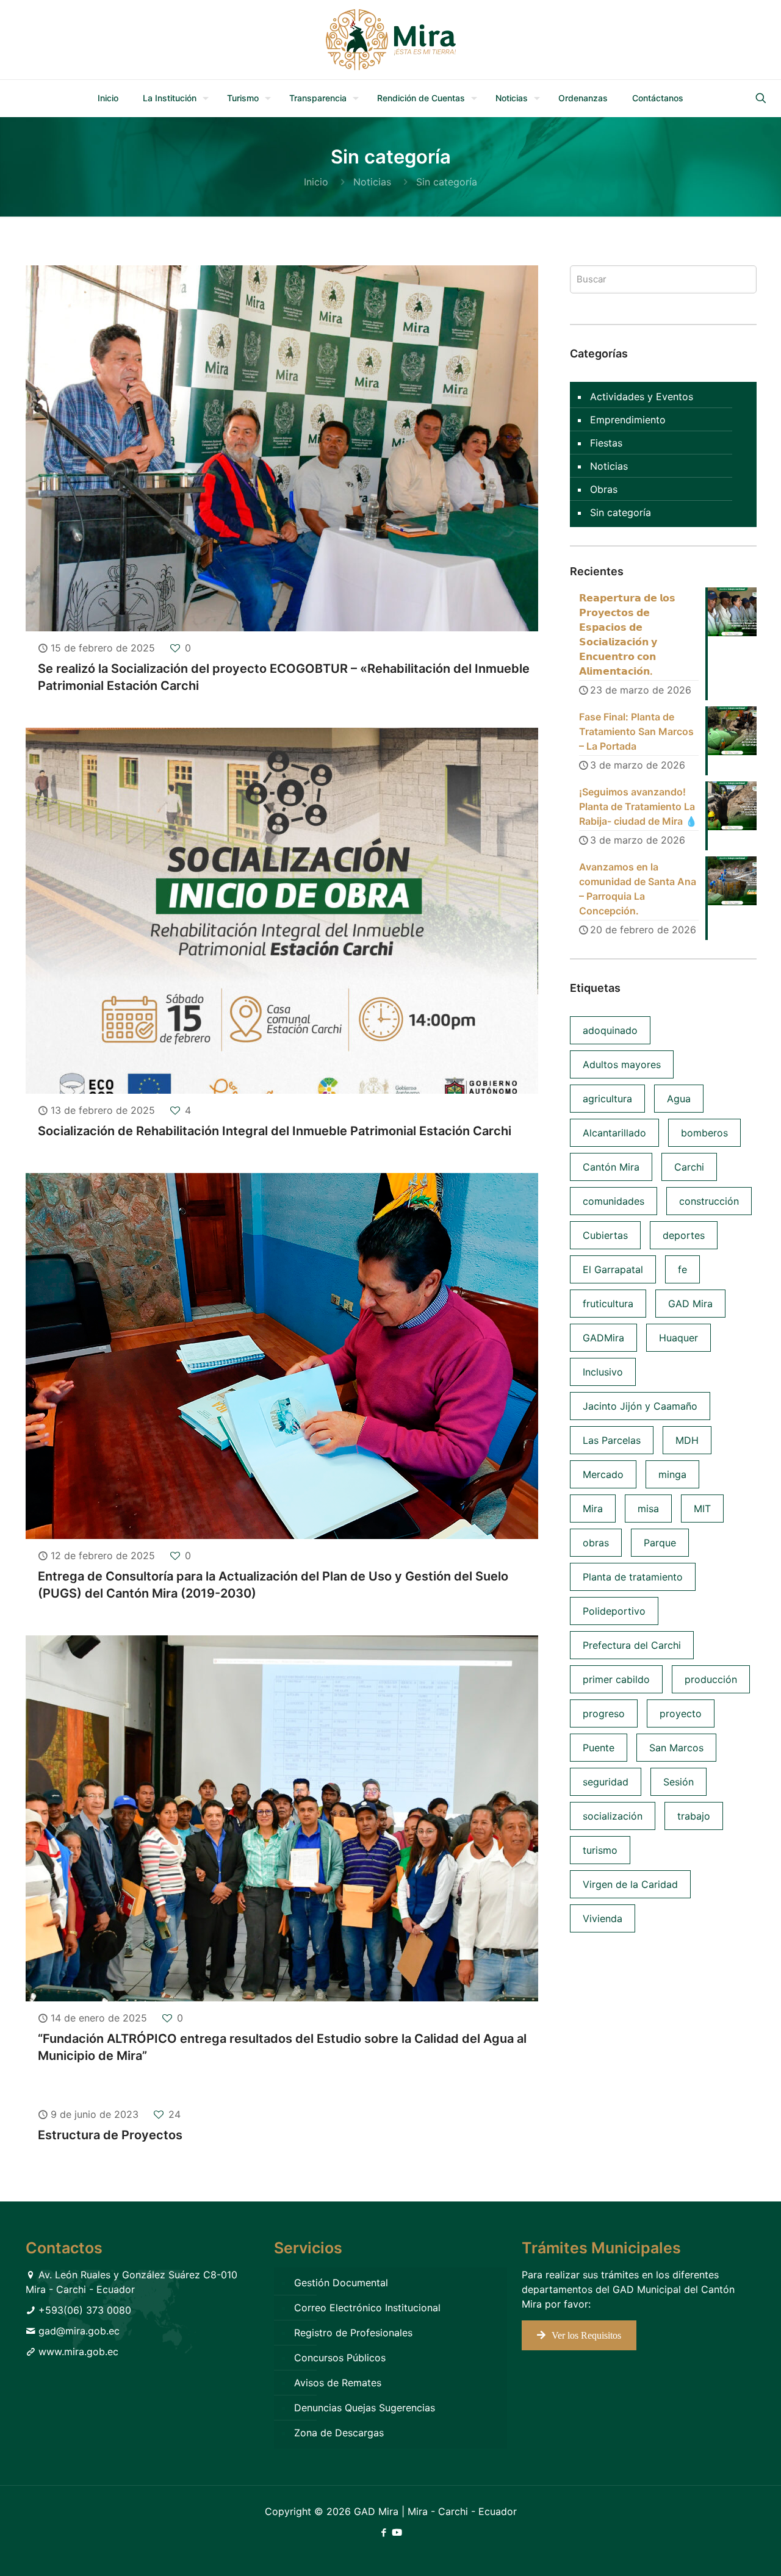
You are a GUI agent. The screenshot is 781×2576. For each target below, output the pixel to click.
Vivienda (603, 1918)
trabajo (694, 1816)
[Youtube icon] (397, 2532)
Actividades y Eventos (642, 396)
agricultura (607, 1099)
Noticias (372, 182)
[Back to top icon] (722, 2551)
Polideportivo (614, 1611)
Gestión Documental (341, 2283)
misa (648, 1509)
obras (596, 1543)
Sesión (678, 1782)
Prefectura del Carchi (632, 1645)
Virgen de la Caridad (630, 1884)
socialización (613, 1816)
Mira (593, 1509)
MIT (702, 1509)
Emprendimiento (628, 420)
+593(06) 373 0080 (85, 2310)
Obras (604, 489)
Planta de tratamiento (633, 1577)
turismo (600, 1850)
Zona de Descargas (339, 2433)
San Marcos (676, 1748)
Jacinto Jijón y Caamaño (640, 1406)
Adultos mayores (622, 1064)
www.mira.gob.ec (78, 2352)
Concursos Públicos (340, 2358)
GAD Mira (690, 1304)
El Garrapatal (613, 1269)
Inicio (316, 182)
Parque (660, 1543)
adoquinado (610, 1030)
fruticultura (608, 1304)
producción (711, 1679)
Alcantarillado (614, 1133)
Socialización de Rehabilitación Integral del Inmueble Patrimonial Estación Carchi (275, 1131)
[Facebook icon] (383, 2532)
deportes (684, 1235)
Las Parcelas (612, 1440)
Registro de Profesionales (353, 2333)
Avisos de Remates (338, 2383)
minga (672, 1474)
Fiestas (606, 443)
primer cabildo (616, 1679)
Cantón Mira (611, 1167)
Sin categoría (621, 512)
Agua (679, 1099)
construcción (709, 1201)
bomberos (704, 1133)
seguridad (606, 1782)
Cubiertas (605, 1235)
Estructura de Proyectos (110, 2135)
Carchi (689, 1167)
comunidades (614, 1201)
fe (682, 1269)
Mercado (603, 1474)
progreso (604, 1713)
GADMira (603, 1338)
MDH (687, 1440)
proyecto (681, 1713)
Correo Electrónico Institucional (367, 2308)
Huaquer (678, 1338)
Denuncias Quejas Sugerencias (365, 2408)
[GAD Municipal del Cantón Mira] (391, 40)
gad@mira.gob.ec (79, 2331)
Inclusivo (603, 1372)
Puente (599, 1748)
